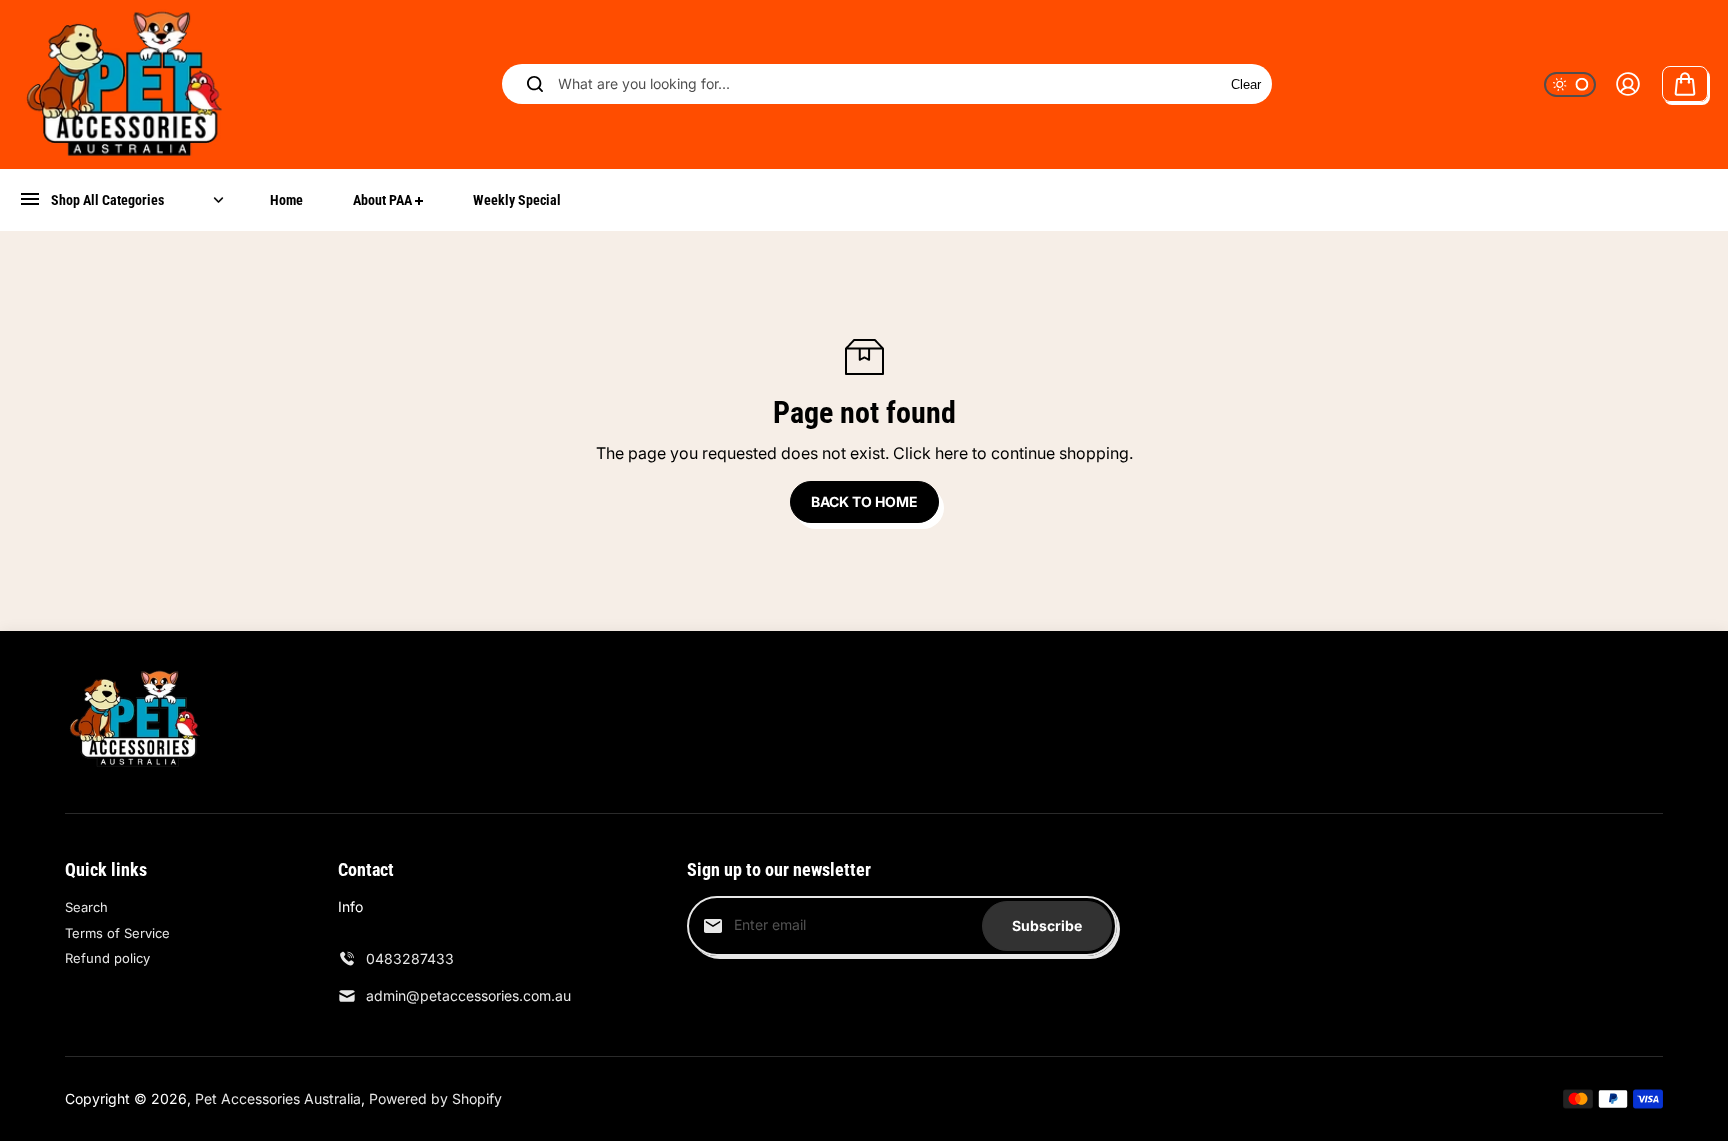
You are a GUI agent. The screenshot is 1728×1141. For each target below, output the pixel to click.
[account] (1628, 84)
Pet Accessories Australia (278, 1098)
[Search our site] (535, 84)
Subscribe (1047, 925)
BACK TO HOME (864, 501)
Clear (1246, 84)
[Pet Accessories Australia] (125, 84)
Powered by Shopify (435, 1098)
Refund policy (107, 958)
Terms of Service (117, 933)
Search (86, 907)
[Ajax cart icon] (1685, 84)
